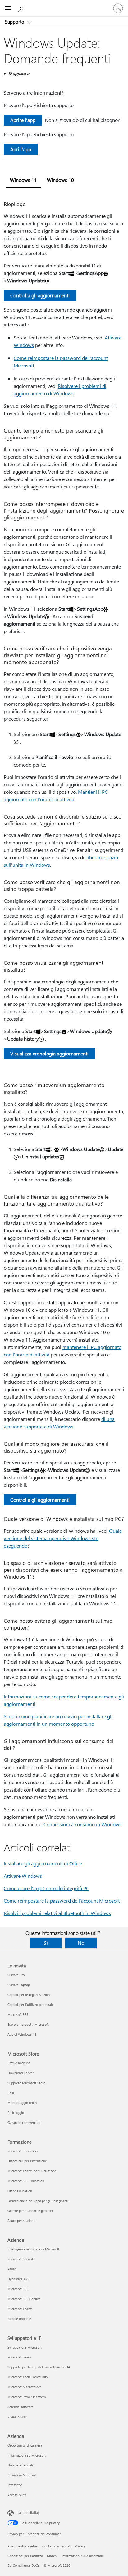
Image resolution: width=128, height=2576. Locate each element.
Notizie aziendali (20, 2465)
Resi (11, 2093)
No (81, 1943)
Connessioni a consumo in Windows (82, 1824)
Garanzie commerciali (24, 2122)
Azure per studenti (21, 2221)
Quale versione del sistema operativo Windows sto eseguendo (63, 1538)
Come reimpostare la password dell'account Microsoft (62, 1901)
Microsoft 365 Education (26, 2181)
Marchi (52, 2556)
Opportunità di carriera (25, 2445)
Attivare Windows (23, 1876)
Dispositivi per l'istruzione (27, 2161)
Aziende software (21, 2407)
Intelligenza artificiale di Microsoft (33, 2249)
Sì (46, 1943)
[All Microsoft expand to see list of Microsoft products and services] (8, 8)
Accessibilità (17, 2495)
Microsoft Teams (20, 2309)
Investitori (15, 2485)
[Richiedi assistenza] (22, 8)
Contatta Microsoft (57, 2546)
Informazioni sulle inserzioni (83, 2556)
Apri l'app (21, 149)
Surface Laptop (19, 1985)
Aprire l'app (23, 120)
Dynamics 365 (18, 2279)
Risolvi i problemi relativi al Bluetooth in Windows (57, 1913)
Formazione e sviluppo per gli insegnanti (38, 2201)
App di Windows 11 (22, 2034)
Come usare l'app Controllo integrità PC (46, 1888)
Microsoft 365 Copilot (24, 2299)
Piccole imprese (19, 2319)
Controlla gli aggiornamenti (40, 295)
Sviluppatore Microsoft (25, 2347)
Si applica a (19, 73)
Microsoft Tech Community (28, 2377)
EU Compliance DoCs (23, 2565)
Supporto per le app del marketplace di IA (39, 2367)
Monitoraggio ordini (23, 2103)
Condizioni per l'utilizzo (25, 2556)
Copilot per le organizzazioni (29, 1995)
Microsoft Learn (19, 2357)
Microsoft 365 (18, 2014)
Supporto (15, 22)
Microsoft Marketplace (25, 2387)
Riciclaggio (16, 2113)
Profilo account (19, 2063)
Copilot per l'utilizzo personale (31, 2005)
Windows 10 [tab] (60, 180)
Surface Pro (16, 1975)
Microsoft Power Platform (27, 2397)
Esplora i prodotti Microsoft (28, 2024)
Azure (12, 2269)
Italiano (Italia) (28, 2513)
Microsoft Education (23, 2151)
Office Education (20, 2191)
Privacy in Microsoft (22, 2475)
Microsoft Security (21, 2259)
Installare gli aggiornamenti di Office (43, 1863)
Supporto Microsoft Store (26, 2083)
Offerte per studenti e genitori (30, 2211)
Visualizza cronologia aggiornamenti (49, 1053)
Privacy (80, 2546)
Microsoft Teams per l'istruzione (32, 2171)
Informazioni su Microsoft (27, 2455)
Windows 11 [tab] (23, 180)
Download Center (21, 2073)
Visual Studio (17, 2417)
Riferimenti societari (23, 2546)
